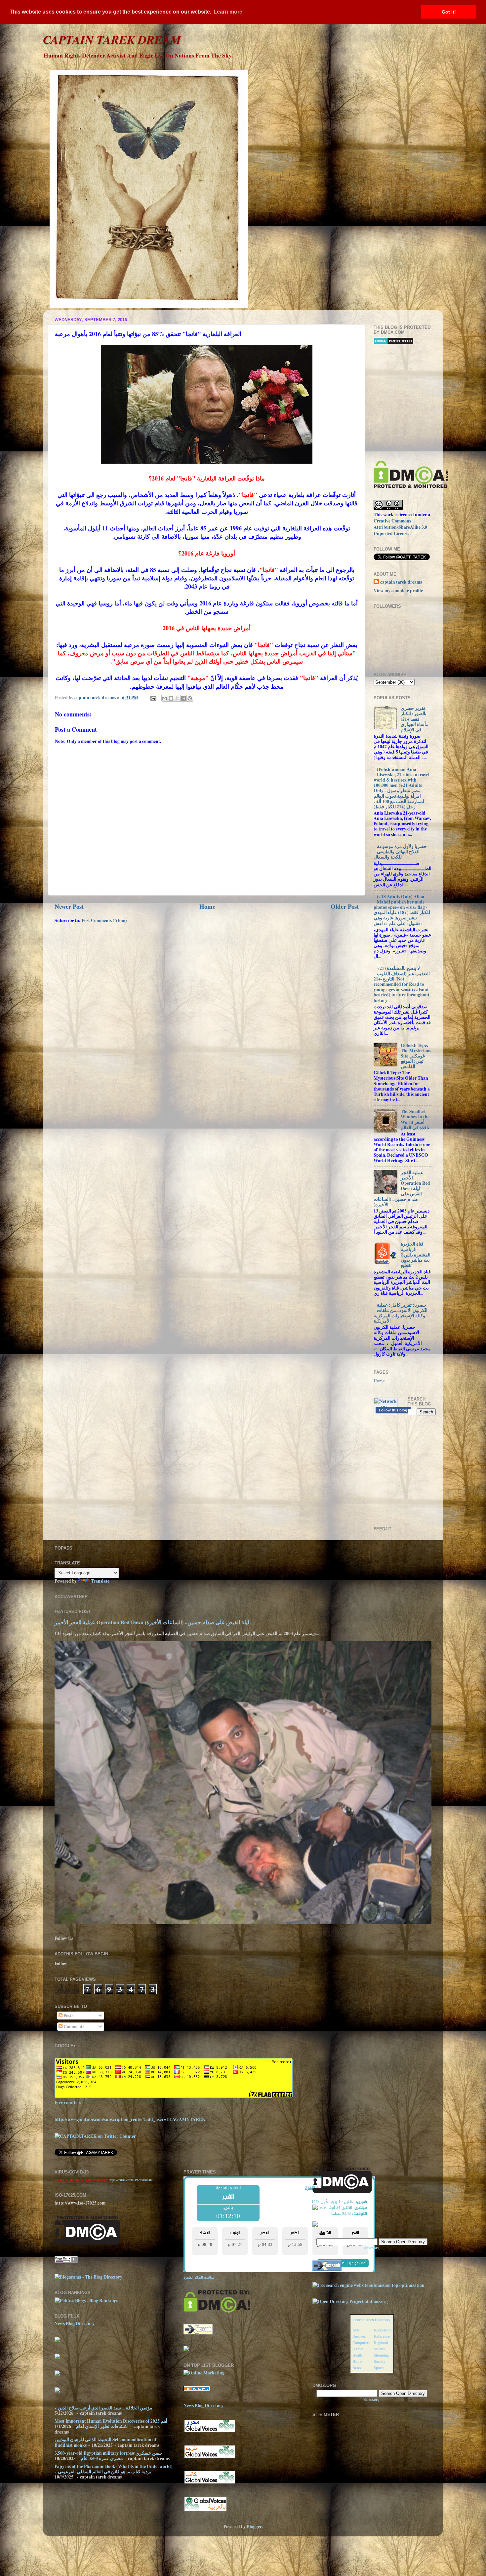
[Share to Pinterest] (190, 698)
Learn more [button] (228, 12)
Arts (356, 2330)
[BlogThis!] (171, 698)
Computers (361, 2343)
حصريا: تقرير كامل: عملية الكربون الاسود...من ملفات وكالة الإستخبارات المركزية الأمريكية (401, 1313)
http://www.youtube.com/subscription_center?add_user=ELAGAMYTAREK (130, 2119)
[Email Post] (153, 698)
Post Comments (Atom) (104, 920)
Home (207, 906)
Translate (100, 1581)
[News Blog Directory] (197, 2389)
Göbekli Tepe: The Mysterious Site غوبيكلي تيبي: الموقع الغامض (416, 1056)
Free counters (68, 2102)
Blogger (254, 2526)
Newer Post (69, 906)
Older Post (345, 906)
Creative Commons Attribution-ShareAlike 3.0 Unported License (400, 527)
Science (380, 2349)
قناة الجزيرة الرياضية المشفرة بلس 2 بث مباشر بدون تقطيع (416, 1255)
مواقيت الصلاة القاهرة (199, 2277)
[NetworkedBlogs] (386, 1407)
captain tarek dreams (401, 582)
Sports (379, 2368)
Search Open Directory (372, 2320)
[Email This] (165, 698)
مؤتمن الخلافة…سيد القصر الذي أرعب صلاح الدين (105, 2408)
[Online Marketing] (204, 2373)
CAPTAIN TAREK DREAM (112, 39)
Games (358, 2349)
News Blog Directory (75, 2324)
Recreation (383, 2330)
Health (358, 2355)
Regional (381, 2343)
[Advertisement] (430, 403)
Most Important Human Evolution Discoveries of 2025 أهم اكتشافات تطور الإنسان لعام (111, 2424)
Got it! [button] (449, 12)
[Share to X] (177, 698)
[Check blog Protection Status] (394, 343)
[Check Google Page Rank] (66, 2261)
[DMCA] (411, 486)
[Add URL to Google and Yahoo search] (368, 2285)
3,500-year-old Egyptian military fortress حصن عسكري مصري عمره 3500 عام (109, 2456)
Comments (73, 2026)
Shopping (381, 2355)
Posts (68, 2016)
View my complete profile (398, 591)
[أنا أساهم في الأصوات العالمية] (210, 2431)
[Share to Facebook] (183, 698)
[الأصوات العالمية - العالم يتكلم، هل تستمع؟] (205, 2510)
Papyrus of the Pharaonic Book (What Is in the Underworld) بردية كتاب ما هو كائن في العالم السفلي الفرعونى (114, 2469)
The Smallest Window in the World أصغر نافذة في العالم (415, 1119)
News (357, 2368)
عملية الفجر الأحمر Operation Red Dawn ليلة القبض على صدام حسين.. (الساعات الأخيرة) (402, 1189)
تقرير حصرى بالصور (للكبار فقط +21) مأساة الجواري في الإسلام (415, 719)
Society (380, 2361)
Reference (382, 2336)
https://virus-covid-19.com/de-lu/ (131, 2180)
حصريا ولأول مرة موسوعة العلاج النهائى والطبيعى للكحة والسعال (400, 852)
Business (359, 2336)
